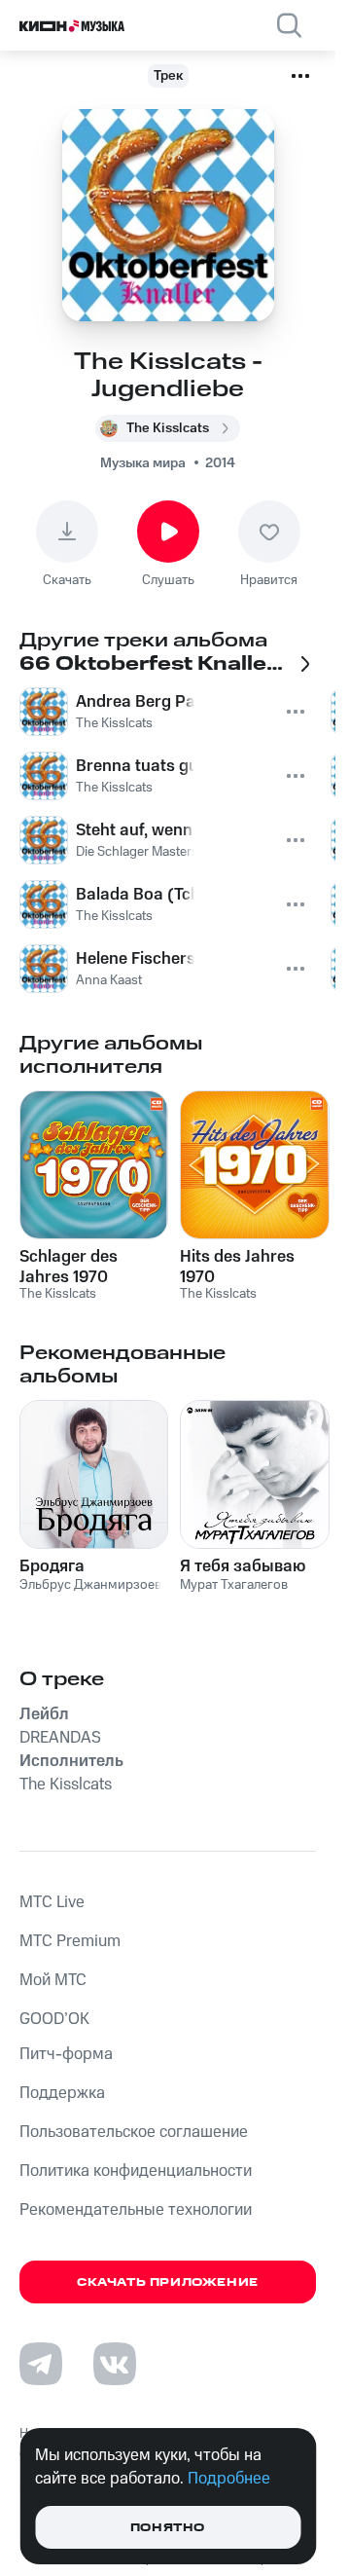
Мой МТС (53, 1980)
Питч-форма (66, 2054)
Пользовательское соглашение (134, 2132)
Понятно (168, 2528)
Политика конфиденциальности (136, 2171)
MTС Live (52, 1902)
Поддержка (62, 2093)
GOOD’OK (54, 2019)
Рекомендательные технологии (136, 2210)
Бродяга (52, 1566)
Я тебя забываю (243, 1566)
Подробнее (229, 2479)
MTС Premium (70, 1941)
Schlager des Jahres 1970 (69, 1267)
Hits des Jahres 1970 (237, 1267)
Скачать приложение (168, 2282)
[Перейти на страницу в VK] (115, 2364)
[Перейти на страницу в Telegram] (41, 2364)
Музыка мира (143, 463)
